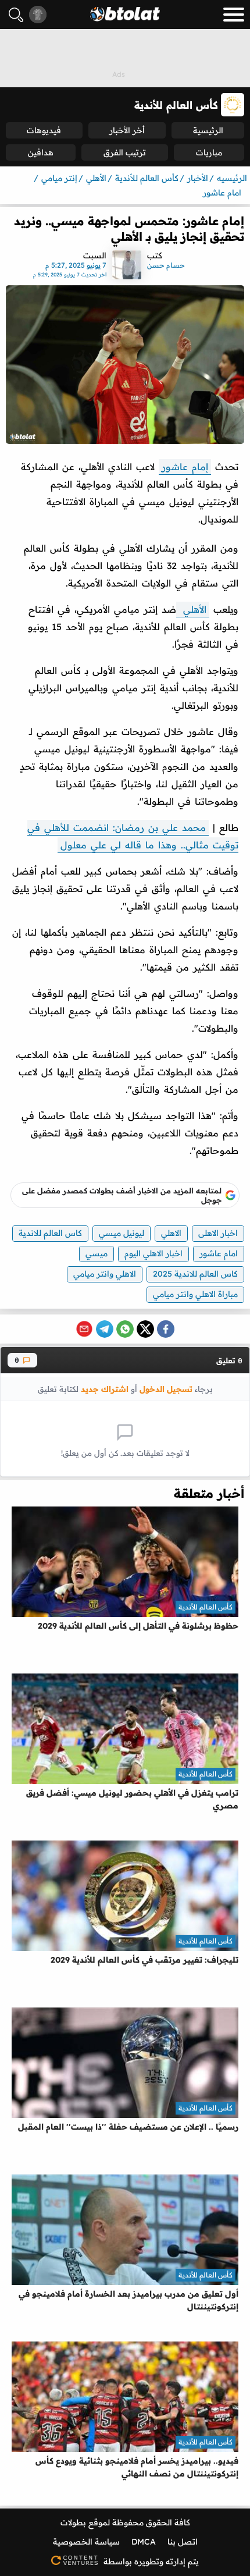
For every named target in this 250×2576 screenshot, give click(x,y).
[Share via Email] (84, 1329)
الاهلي (171, 1233)
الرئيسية (208, 130)
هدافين (41, 152)
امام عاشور (219, 1253)
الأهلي (193, 609)
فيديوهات (44, 130)
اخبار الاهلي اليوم (153, 1253)
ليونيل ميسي (122, 1233)
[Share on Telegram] (105, 1329)
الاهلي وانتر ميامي (105, 1274)
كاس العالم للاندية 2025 (195, 1274)
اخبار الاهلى (218, 1233)
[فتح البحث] (16, 15)
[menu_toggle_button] (234, 15)
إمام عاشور (185, 467)
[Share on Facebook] (166, 1329)
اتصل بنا (183, 2542)
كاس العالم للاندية (50, 1233)
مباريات (209, 152)
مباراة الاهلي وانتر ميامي (195, 1294)
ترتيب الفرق (125, 152)
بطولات (73, 2522)
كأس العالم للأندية (206, 1607)
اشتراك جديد (105, 1389)
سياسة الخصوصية (86, 2542)
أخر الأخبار (127, 130)
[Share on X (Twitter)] (145, 1329)
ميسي (97, 1253)
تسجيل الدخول (166, 1389)
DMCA (144, 2542)
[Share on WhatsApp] (125, 1329)
